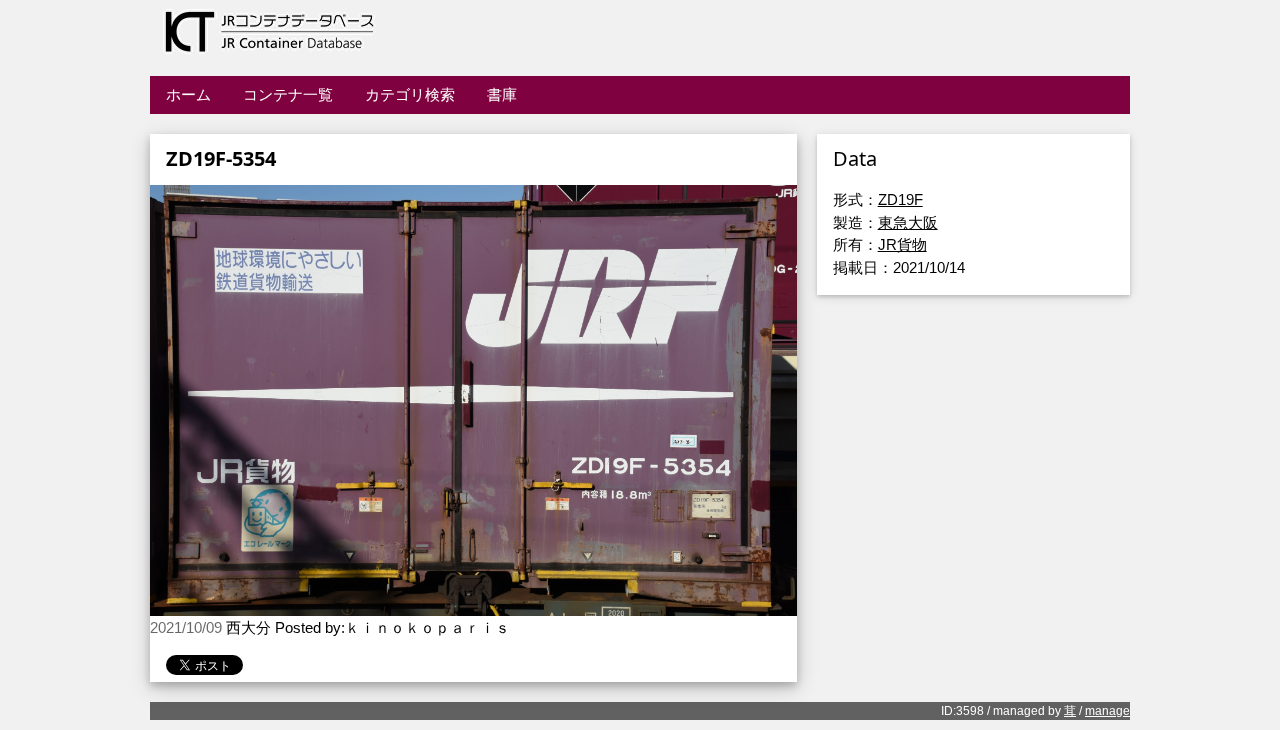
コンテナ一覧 (288, 94)
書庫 (502, 94)
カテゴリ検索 (410, 94)
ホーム (188, 94)
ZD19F (900, 199)
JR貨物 (902, 244)
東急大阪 (908, 222)
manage (1107, 711)
